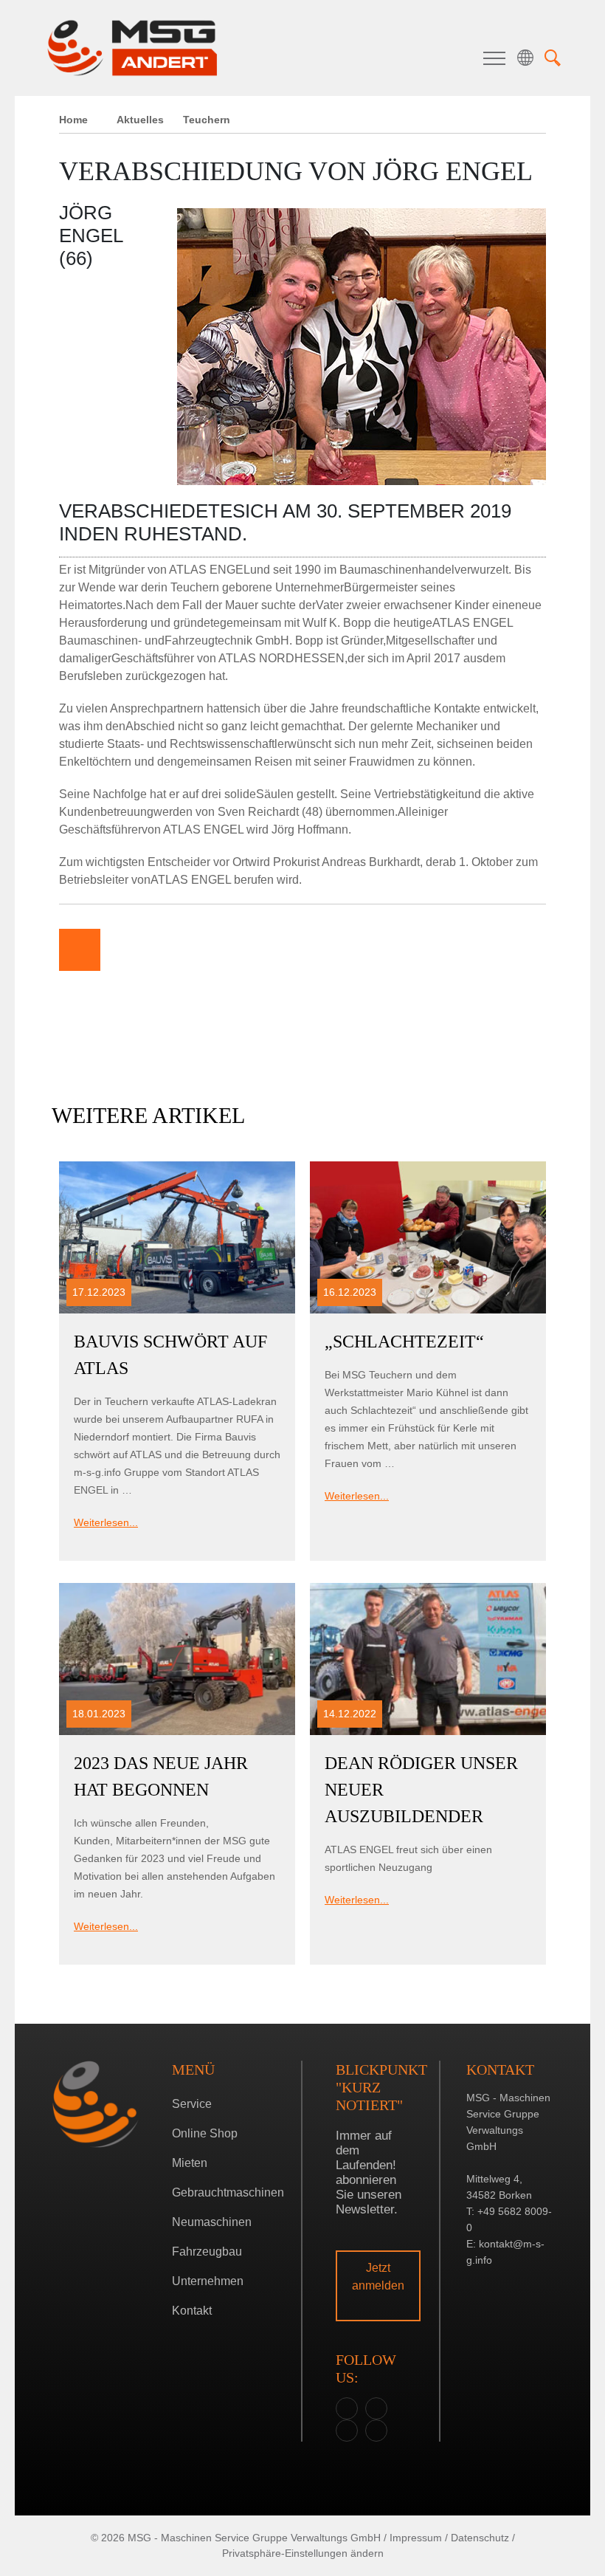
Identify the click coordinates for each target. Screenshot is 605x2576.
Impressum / (419, 2538)
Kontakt (192, 2311)
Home (73, 120)
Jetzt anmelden (378, 2277)
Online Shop (205, 2133)
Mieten (190, 2163)
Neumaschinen (212, 2222)
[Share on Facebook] (124, 950)
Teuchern (299, 1351)
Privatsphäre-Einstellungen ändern (303, 2553)
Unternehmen (208, 2281)
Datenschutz (480, 2538)
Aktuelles (140, 120)
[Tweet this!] (168, 950)
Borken (299, 1328)
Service (192, 2104)
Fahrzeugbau (207, 2252)
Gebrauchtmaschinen (228, 2192)
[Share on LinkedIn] (212, 950)
